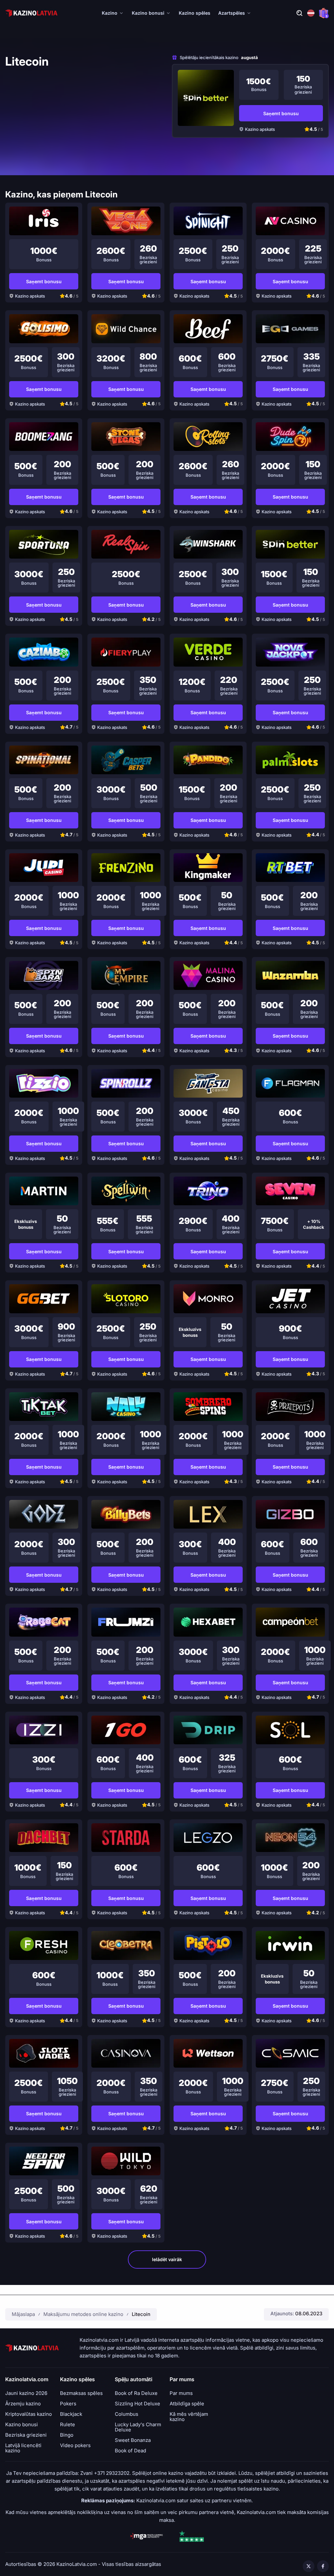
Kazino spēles (195, 13)
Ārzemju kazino (23, 2404)
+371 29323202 (112, 2473)
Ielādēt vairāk (167, 2259)
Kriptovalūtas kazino (29, 2414)
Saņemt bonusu (281, 113)
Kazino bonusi (148, 13)
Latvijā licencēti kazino (23, 2448)
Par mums (181, 2393)
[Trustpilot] (191, 2536)
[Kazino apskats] (206, 98)
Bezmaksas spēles (81, 2393)
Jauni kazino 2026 (26, 2393)
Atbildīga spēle (187, 2404)
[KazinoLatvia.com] (31, 13)
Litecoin (141, 2314)
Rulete (68, 2425)
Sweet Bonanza (133, 2440)
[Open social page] (309, 2566)
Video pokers (75, 2445)
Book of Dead (130, 2451)
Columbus (127, 2414)
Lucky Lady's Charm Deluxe (138, 2427)
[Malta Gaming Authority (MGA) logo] (146, 2536)
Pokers (68, 2404)
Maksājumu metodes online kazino (83, 2314)
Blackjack (71, 2414)
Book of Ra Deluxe (136, 2393)
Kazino (110, 13)
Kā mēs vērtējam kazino (189, 2417)
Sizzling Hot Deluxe (137, 2404)
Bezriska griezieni (26, 2435)
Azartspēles (232, 13)
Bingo (67, 2435)
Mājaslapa (23, 2314)
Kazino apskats (260, 129)
